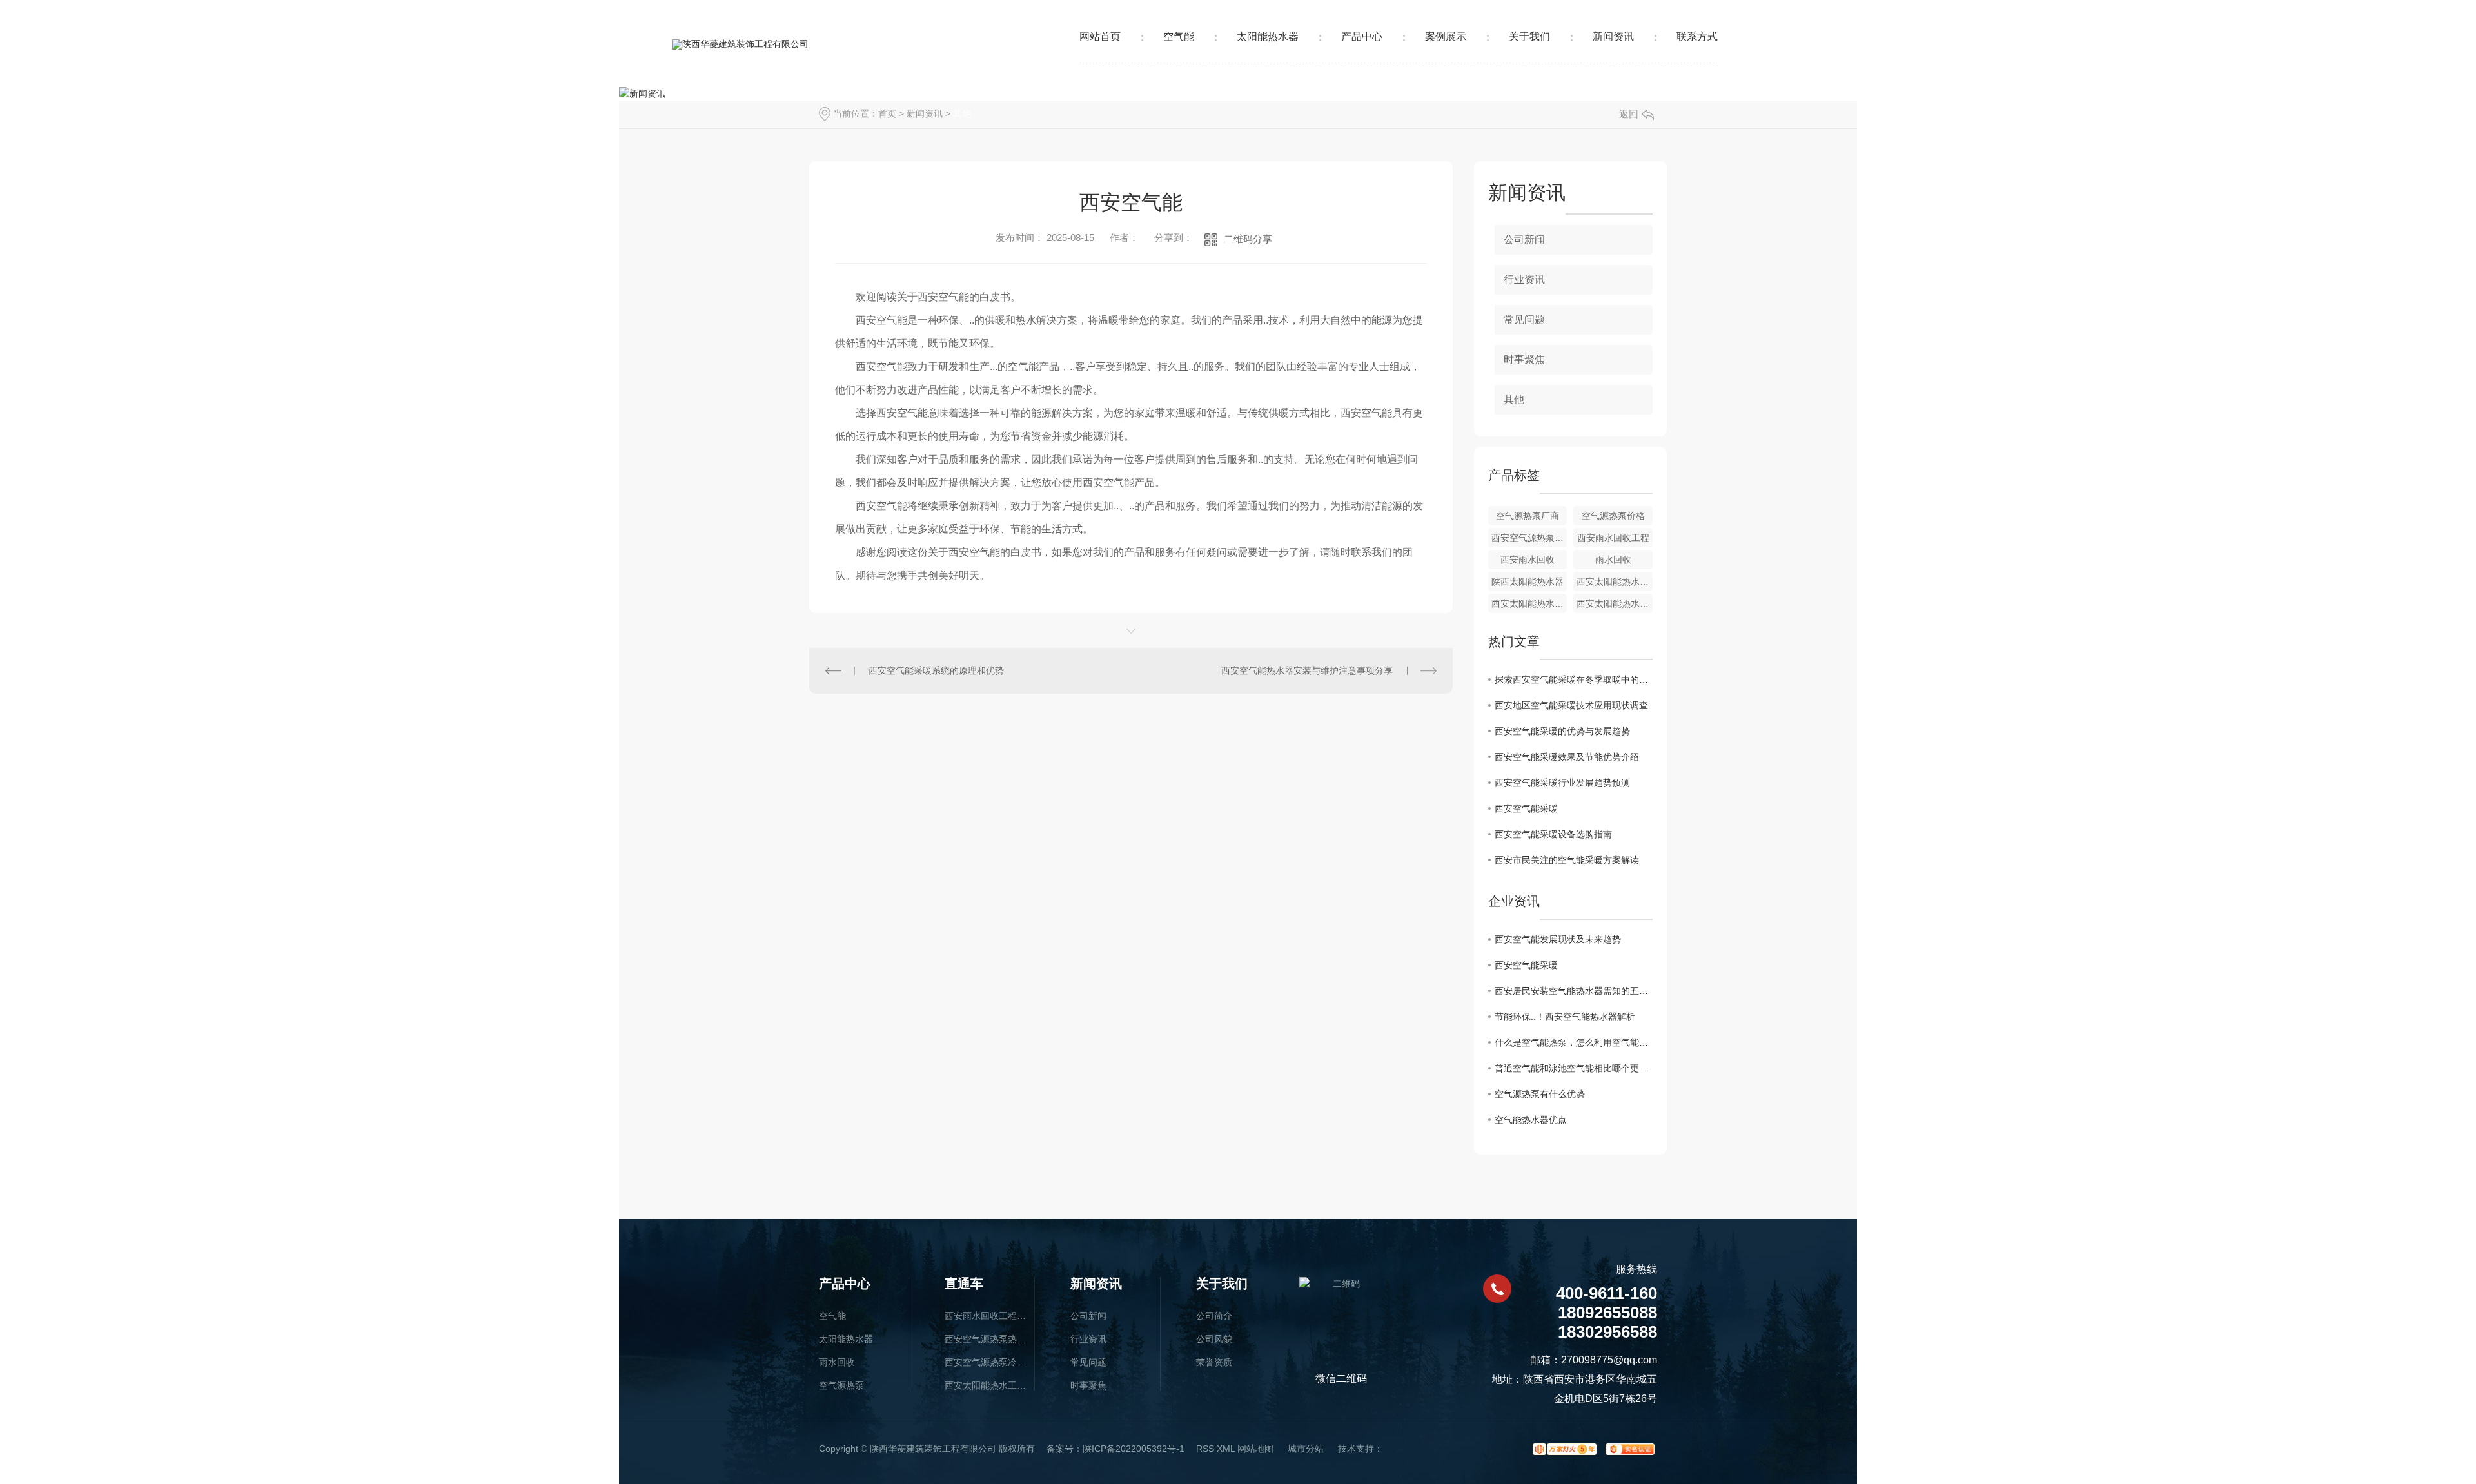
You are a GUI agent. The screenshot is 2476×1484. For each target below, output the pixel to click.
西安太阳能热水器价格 (1615, 603)
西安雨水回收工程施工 (986, 1316)
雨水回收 (1613, 560)
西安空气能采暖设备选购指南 (1553, 834)
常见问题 (1524, 319)
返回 (1629, 114)
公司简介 (1214, 1316)
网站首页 (1100, 36)
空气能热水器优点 (1531, 1120)
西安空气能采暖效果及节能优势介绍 (1567, 757)
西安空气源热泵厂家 (1529, 538)
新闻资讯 (1613, 36)
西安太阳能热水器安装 (1615, 581)
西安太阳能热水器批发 (1529, 603)
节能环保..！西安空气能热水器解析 (1565, 1017)
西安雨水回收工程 (1613, 538)
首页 (887, 113)
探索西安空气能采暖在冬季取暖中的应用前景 (1574, 679)
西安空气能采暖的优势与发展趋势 (1562, 731)
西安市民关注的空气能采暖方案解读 (1567, 860)
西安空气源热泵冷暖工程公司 (986, 1362)
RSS (1205, 1449)
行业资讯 (1524, 279)
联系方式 (1697, 36)
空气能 (1179, 36)
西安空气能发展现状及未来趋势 (1558, 939)
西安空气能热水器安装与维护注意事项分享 (1307, 670)
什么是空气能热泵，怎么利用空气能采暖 (1574, 1042)
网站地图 (1255, 1449)
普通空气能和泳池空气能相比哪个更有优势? (1574, 1068)
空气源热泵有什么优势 (1540, 1094)
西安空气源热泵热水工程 (986, 1339)
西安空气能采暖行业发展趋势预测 (1562, 783)
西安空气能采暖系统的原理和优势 (936, 670)
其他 (962, 113)
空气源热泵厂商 (1528, 516)
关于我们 (1529, 36)
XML (1226, 1449)
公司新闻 (1524, 239)
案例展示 (1446, 36)
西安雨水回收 (1528, 560)
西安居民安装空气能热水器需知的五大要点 (1574, 991)
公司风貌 (1214, 1339)
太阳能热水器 (1268, 36)
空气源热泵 (841, 1385)
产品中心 (1362, 36)
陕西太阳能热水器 (1528, 581)
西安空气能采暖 (1526, 808)
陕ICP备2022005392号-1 (1134, 1449)
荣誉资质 (1214, 1362)
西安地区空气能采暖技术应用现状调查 (1571, 705)
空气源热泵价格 (1613, 516)
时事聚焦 (1524, 359)
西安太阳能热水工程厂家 (986, 1385)
